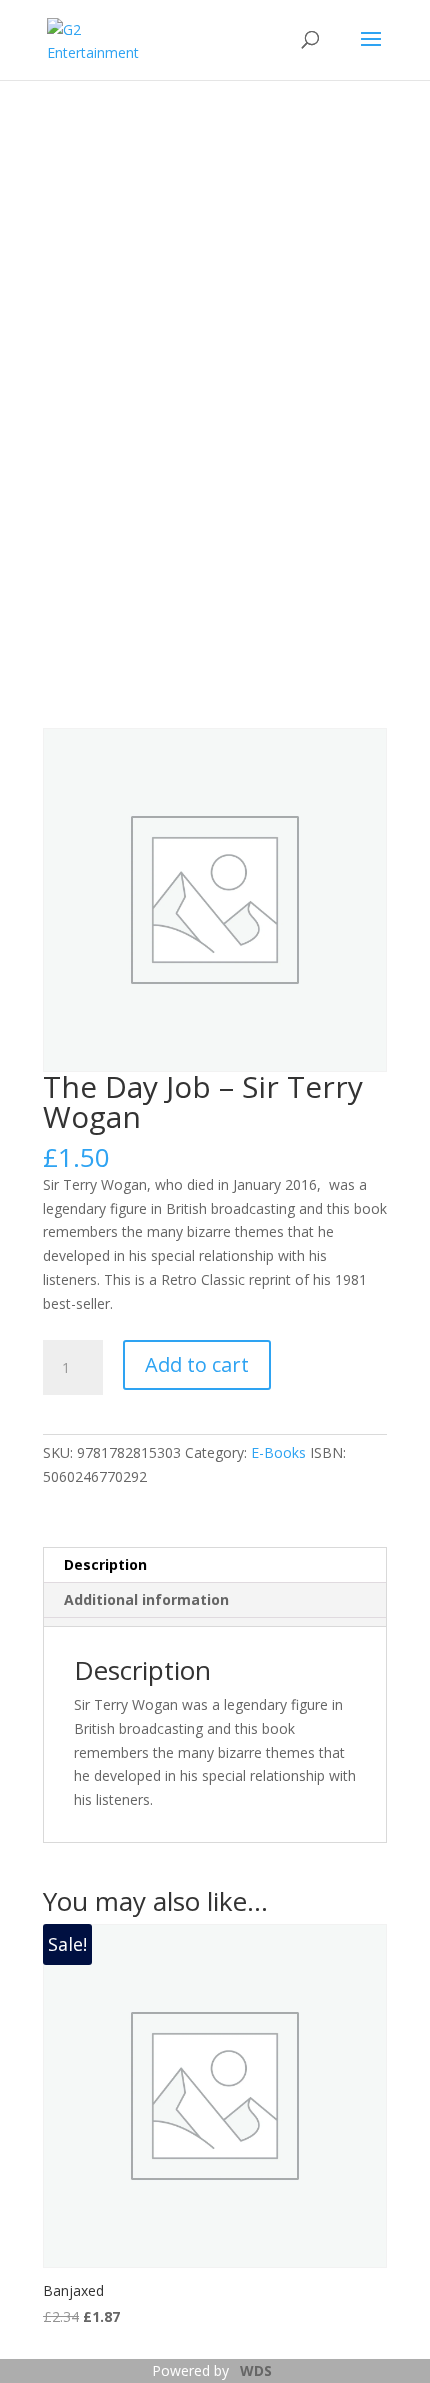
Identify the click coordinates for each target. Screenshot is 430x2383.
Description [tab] (105, 1564)
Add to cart (197, 1364)
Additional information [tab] (146, 1599)
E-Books (278, 1452)
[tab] (214, 1622)
